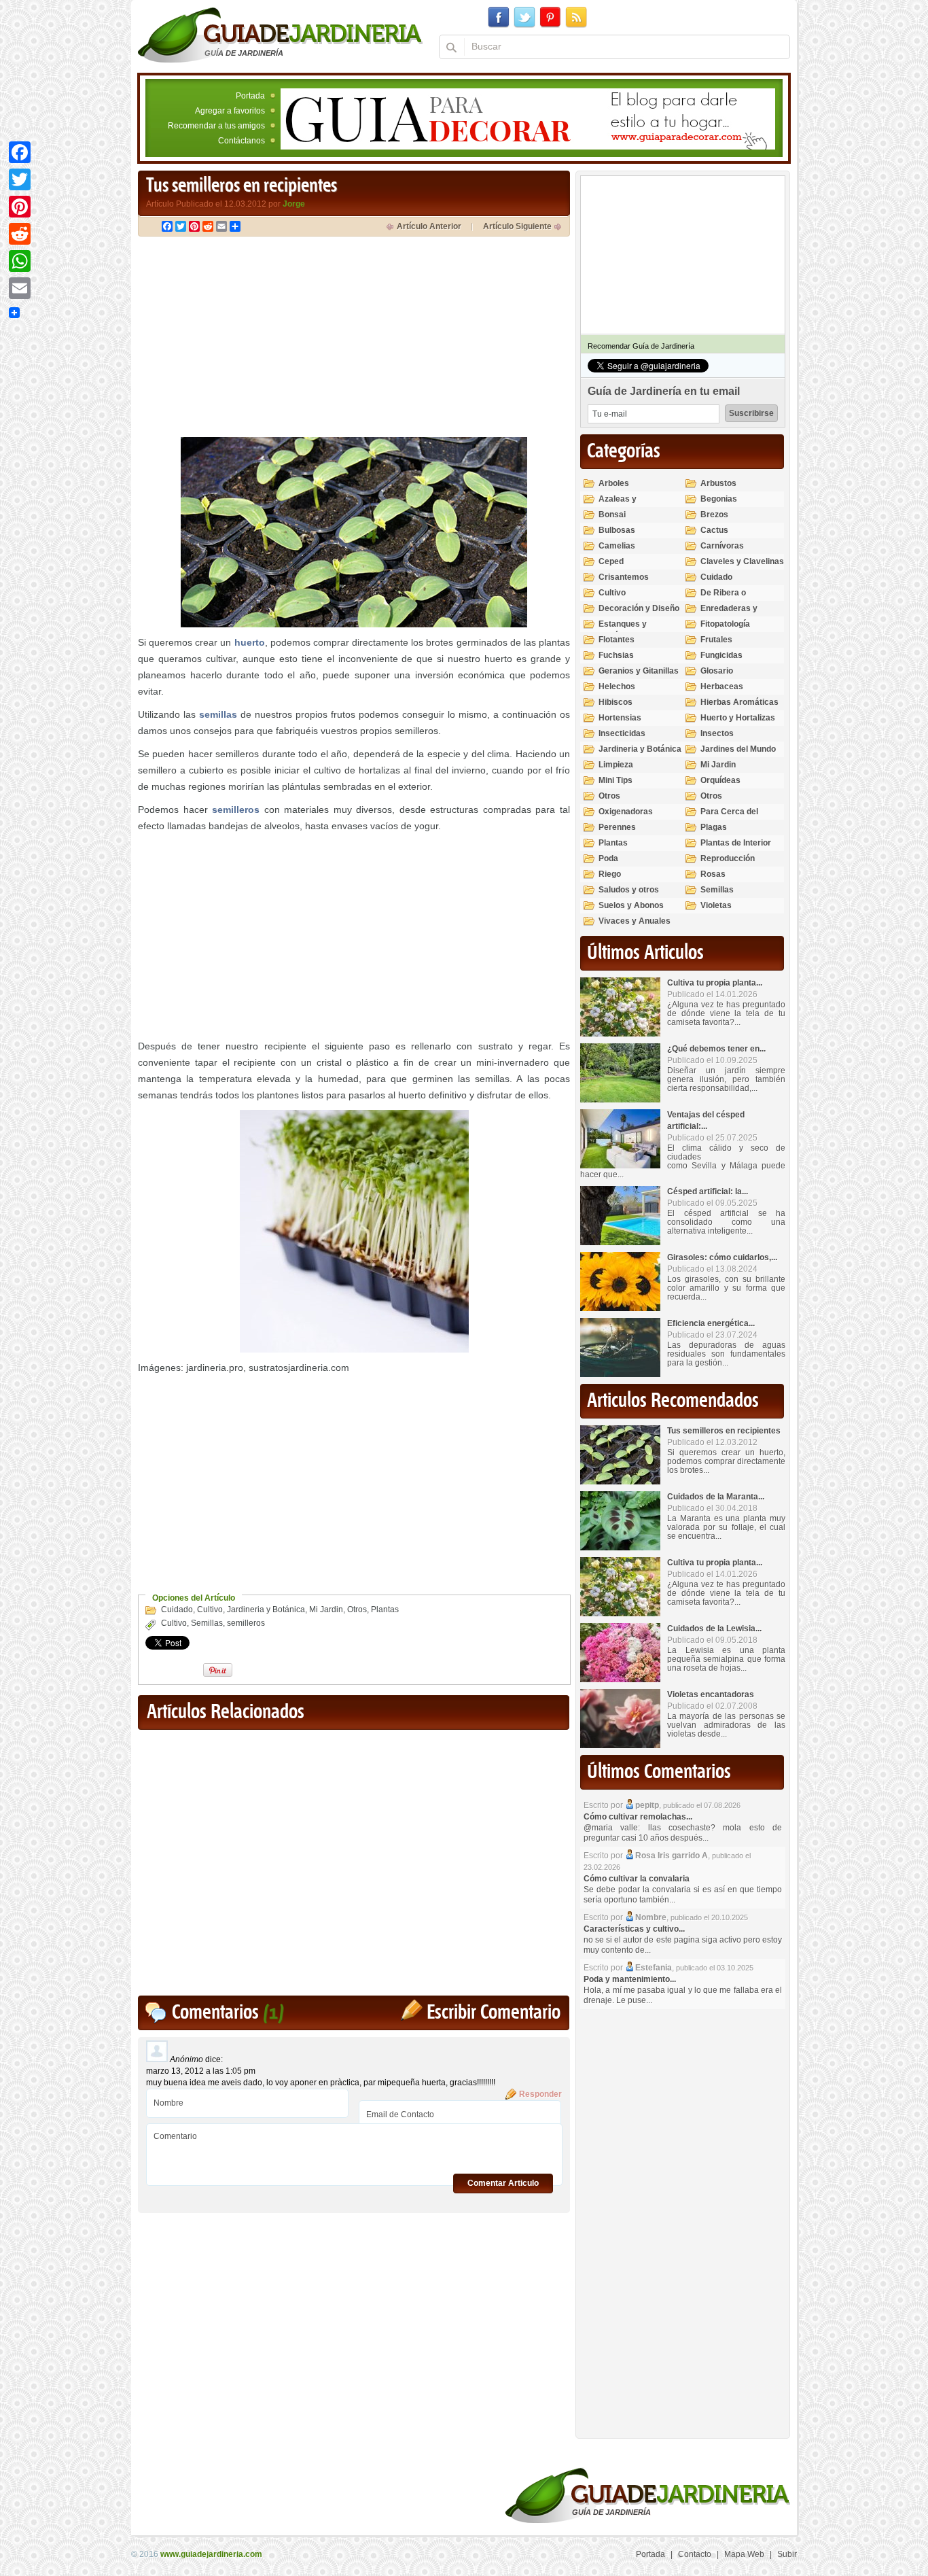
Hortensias (620, 718)
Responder (540, 2094)
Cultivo (210, 1609)
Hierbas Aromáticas (739, 702)
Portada (250, 96)
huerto (250, 642)
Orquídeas (720, 780)
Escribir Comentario (494, 2013)
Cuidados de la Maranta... (716, 1497)
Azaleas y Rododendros (625, 505)
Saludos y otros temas (629, 895)
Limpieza (616, 765)
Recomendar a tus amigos (216, 126)
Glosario (717, 671)
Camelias (617, 546)
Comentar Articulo (503, 2183)
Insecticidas (622, 733)
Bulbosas (617, 530)
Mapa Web (744, 2554)
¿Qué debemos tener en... (716, 1049)
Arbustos (718, 483)
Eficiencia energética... (711, 1323)
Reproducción (728, 858)
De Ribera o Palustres (723, 598)
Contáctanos (242, 141)
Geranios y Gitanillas (639, 671)
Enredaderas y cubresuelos (729, 614)
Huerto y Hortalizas (738, 718)
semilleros (236, 810)
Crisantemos (624, 577)
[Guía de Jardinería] (280, 35)
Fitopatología (725, 624)
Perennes (617, 827)
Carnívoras (722, 546)
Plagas (714, 827)
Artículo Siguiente (517, 226)
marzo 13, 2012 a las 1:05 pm (201, 2071)
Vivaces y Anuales (635, 921)
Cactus (714, 530)
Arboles (614, 483)
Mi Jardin (326, 1609)
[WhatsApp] (20, 261)
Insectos (717, 733)
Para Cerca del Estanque (729, 817)
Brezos (714, 515)
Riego (610, 874)
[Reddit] (20, 234)
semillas (218, 714)
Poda (608, 858)
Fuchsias (616, 655)
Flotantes (617, 640)
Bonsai (612, 515)
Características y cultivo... (634, 1929)
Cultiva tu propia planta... (715, 983)
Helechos (617, 686)
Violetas (716, 905)
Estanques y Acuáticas (623, 630)
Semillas (207, 1623)
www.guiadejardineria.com (211, 2554)
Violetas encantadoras (711, 1694)
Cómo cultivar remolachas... (638, 1817)
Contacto (695, 2554)
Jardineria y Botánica (266, 1609)
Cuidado (177, 1609)
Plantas (385, 1609)
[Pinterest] (20, 207)
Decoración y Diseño (639, 608)
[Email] (20, 288)
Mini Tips (615, 780)
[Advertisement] (252, 338)
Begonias (719, 499)
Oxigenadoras (626, 812)
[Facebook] (20, 152)
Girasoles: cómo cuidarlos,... (722, 1257)
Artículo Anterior (429, 226)
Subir (787, 2554)
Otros (357, 1609)
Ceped (611, 561)
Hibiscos (615, 702)
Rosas (713, 874)
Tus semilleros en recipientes (724, 1431)
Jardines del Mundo (738, 749)
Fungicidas (721, 655)
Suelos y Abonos (631, 905)
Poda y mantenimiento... (630, 1979)
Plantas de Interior (736, 843)
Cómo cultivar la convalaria (637, 1879)
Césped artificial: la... (708, 1191)
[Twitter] (20, 179)
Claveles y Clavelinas (742, 561)
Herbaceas (722, 686)
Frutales (716, 640)
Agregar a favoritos (230, 111)
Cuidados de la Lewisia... (714, 1629)
